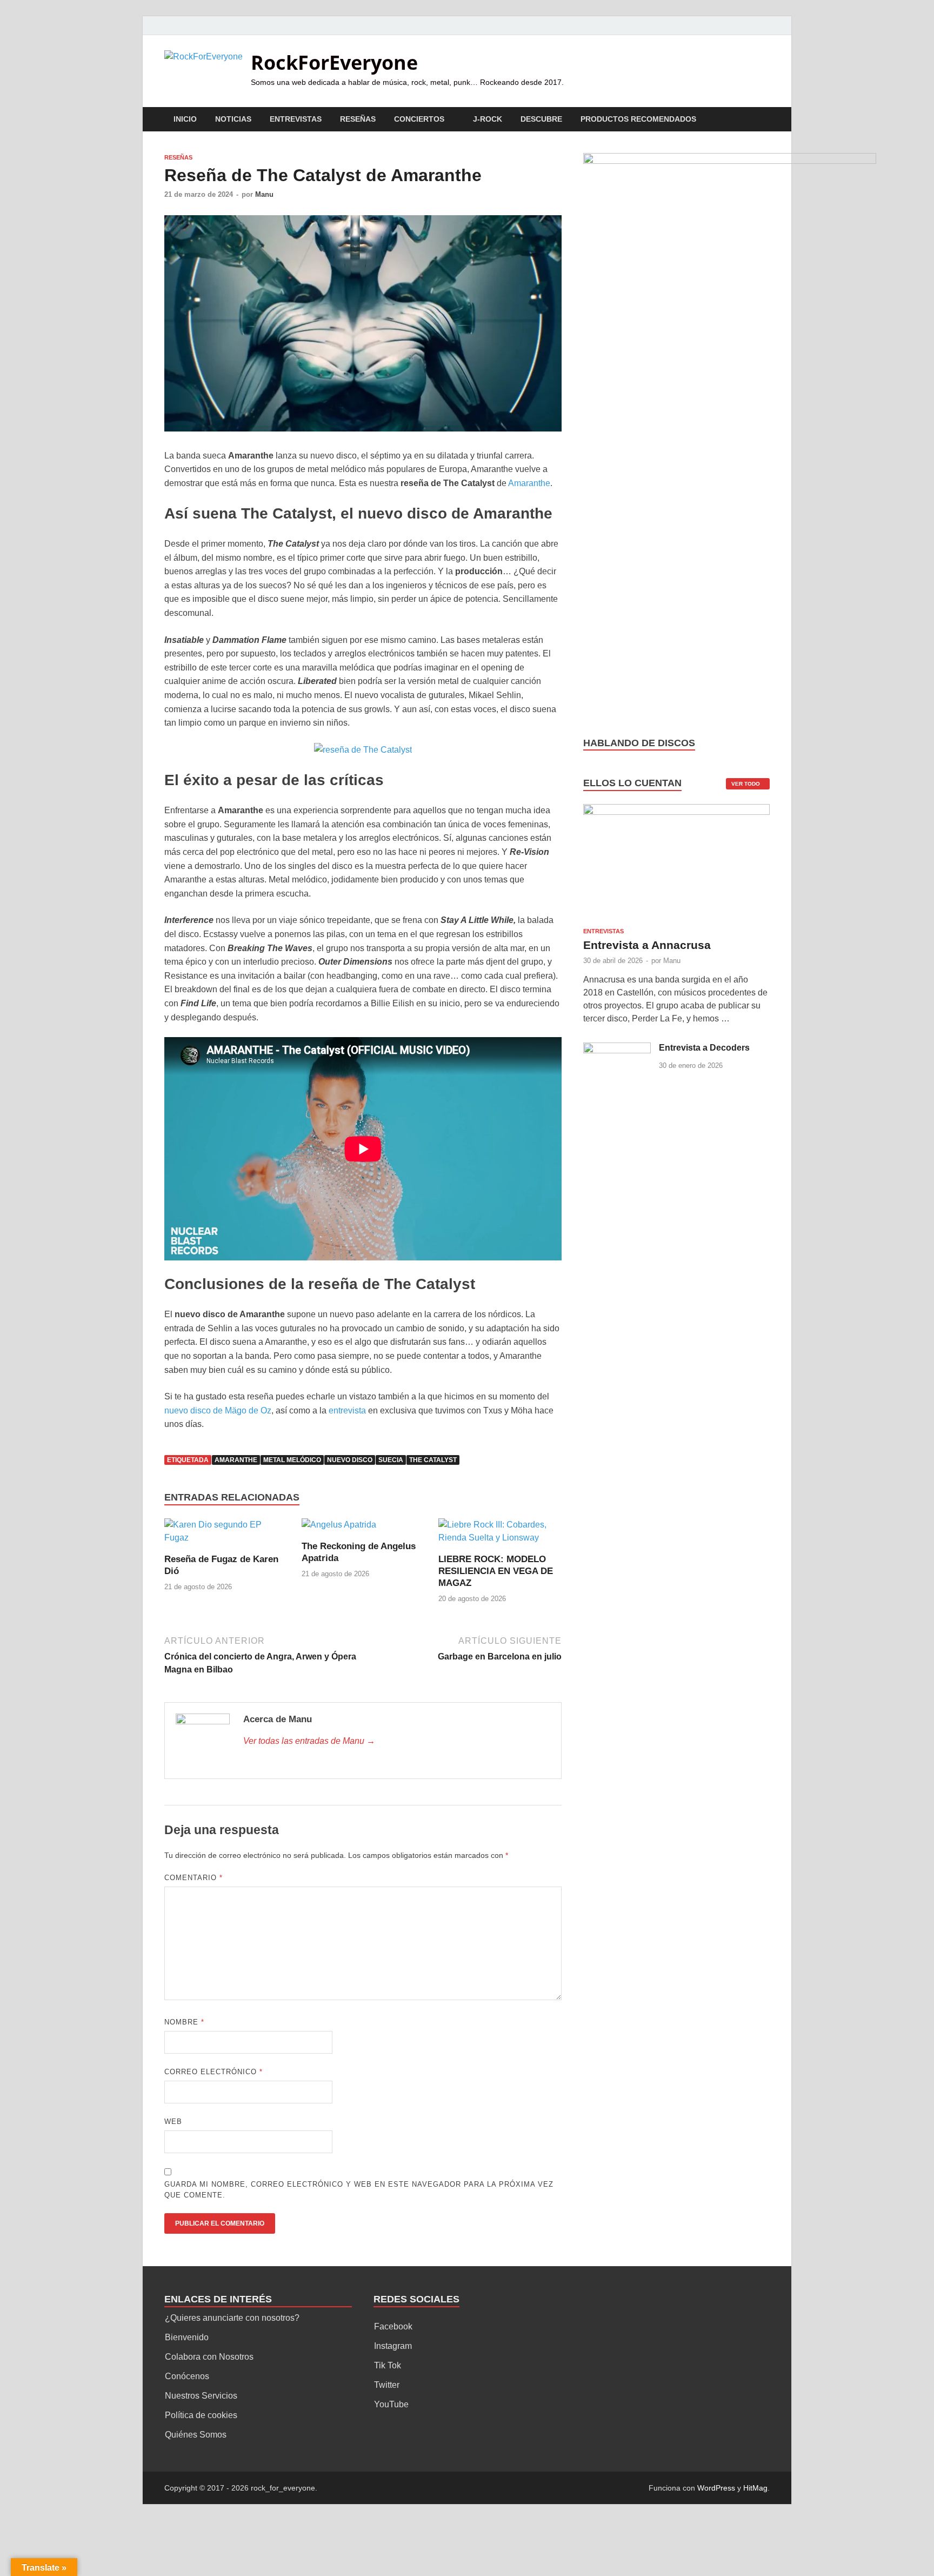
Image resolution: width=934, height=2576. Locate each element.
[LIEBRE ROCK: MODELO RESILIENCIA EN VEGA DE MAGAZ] (500, 1535)
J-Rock (488, 119)
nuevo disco (350, 1460)
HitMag (755, 2488)
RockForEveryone (334, 62)
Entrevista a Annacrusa (647, 945)
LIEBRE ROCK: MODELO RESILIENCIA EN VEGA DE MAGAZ (496, 1571)
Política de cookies (201, 2415)
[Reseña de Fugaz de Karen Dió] (226, 1535)
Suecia (391, 1460)
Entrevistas (296, 119)
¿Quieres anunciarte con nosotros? (232, 2318)
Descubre (541, 119)
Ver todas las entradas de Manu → (309, 1741)
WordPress (716, 2488)
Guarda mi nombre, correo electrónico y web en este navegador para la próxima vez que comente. (359, 2190)
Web (173, 2122)
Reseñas (358, 119)
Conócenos (187, 2376)
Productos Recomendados (638, 119)
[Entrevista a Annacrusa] (676, 865)
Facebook (393, 2326)
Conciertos (419, 119)
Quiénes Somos (196, 2435)
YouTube (391, 2404)
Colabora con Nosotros (209, 2357)
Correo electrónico (214, 2072)
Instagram (393, 2346)
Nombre (184, 2022)
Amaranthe (529, 483)
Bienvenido (187, 2337)
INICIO (185, 119)
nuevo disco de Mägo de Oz (218, 1410)
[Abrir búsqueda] (764, 120)
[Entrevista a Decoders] (617, 1049)
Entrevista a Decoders (704, 1048)
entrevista (348, 1410)
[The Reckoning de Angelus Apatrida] (339, 1528)
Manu (264, 194)
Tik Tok (388, 2365)
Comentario (194, 1878)
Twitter (387, 2385)
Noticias (233, 119)
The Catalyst (433, 1460)
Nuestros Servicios (201, 2396)
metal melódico (292, 1460)
